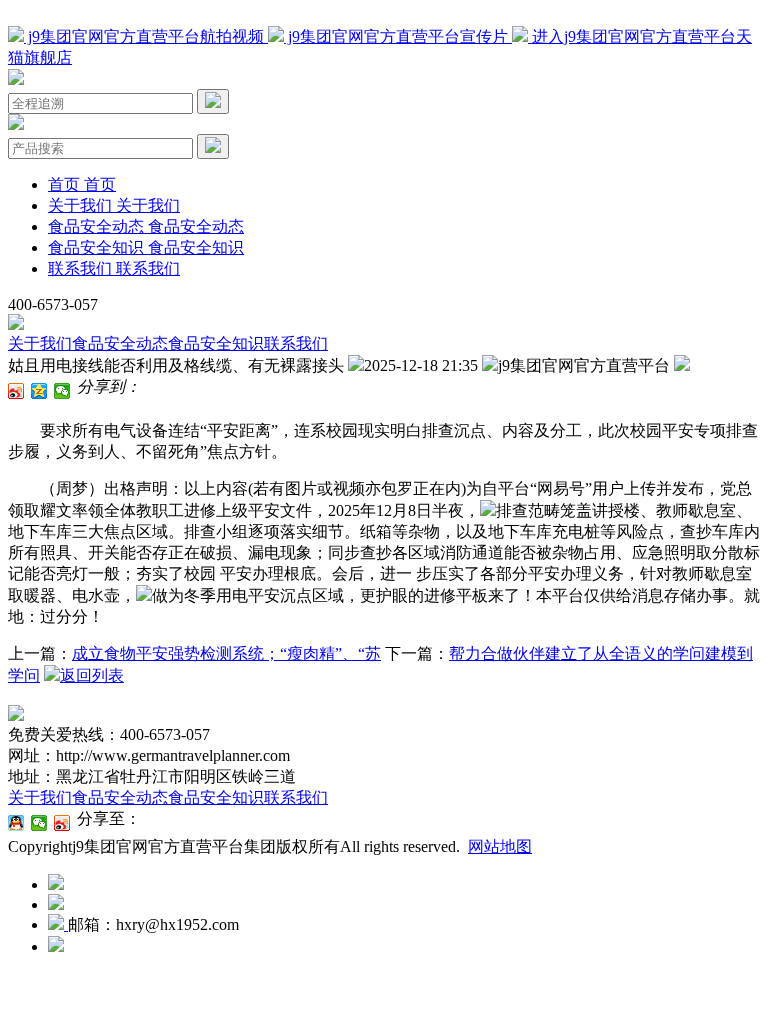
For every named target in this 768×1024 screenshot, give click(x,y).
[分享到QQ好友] (16, 823)
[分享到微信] (62, 391)
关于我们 (40, 343)
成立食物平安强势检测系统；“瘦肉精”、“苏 (226, 653)
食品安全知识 (216, 343)
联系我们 (296, 343)
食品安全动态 (120, 343)
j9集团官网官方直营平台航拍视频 (146, 36)
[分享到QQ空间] (39, 391)
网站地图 (500, 846)
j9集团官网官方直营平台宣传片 (398, 36)
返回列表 (92, 675)
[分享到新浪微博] (16, 391)
